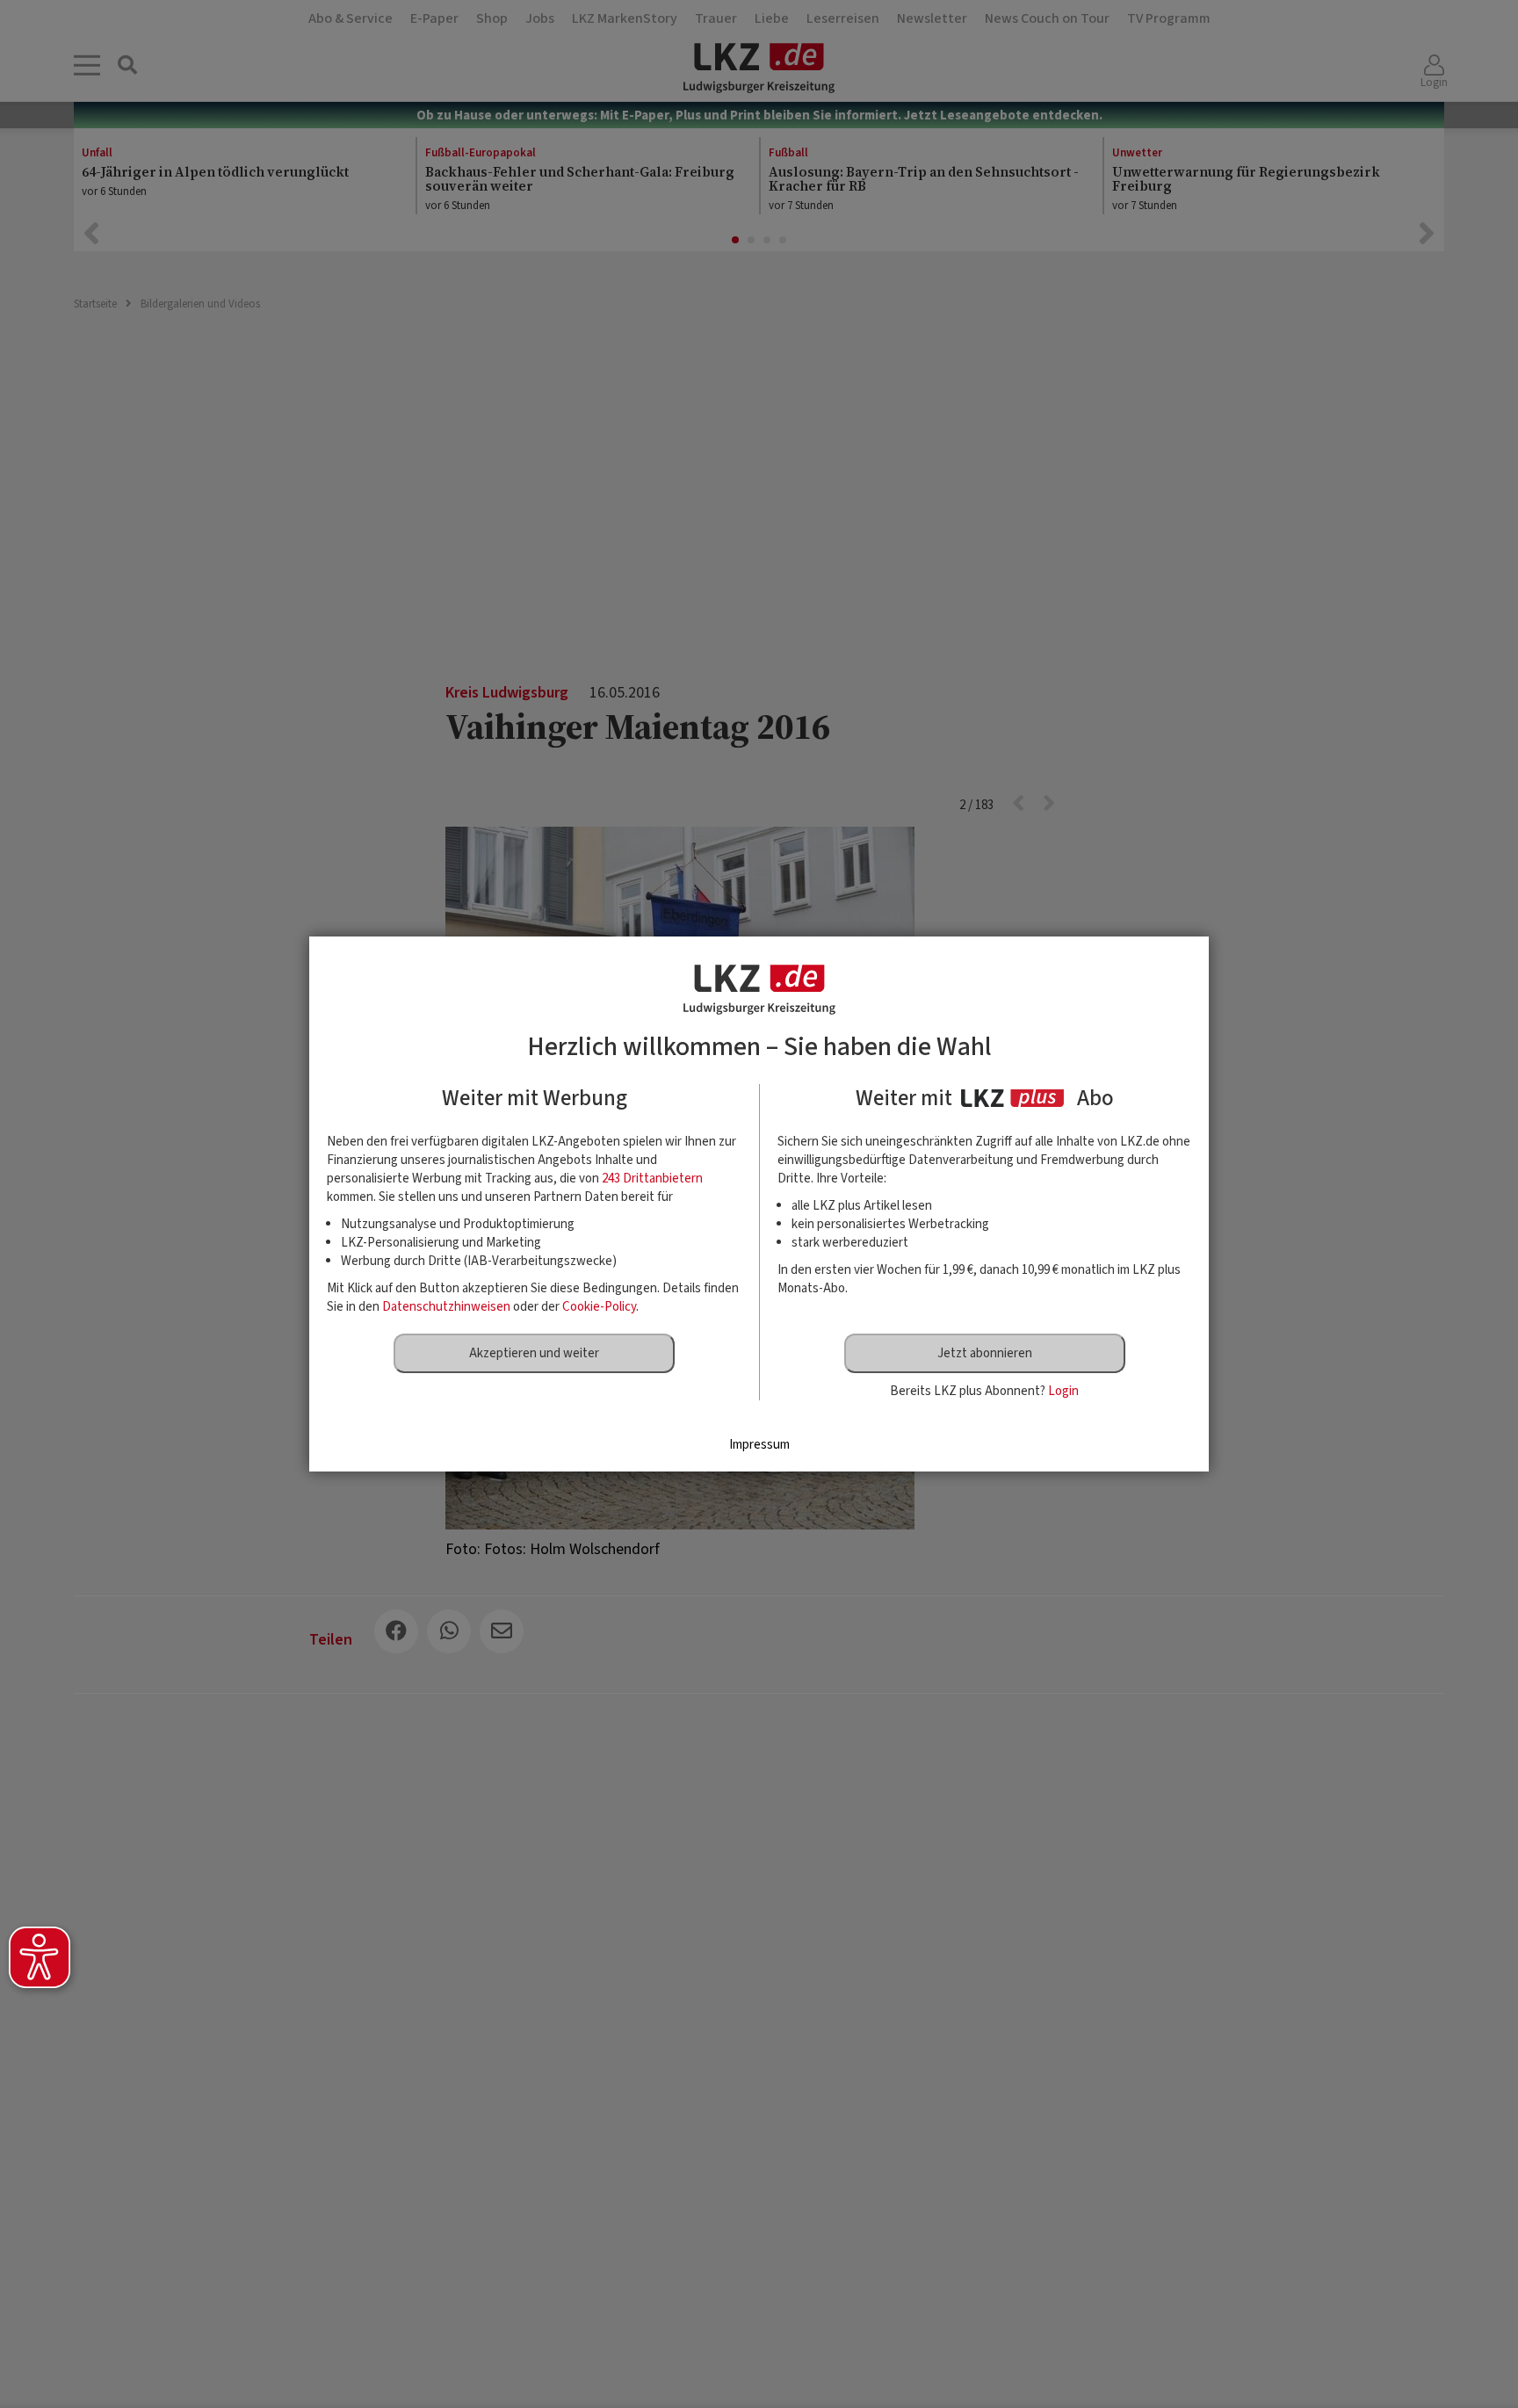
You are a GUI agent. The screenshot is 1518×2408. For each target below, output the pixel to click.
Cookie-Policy (599, 1307)
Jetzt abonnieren (985, 1353)
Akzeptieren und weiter (534, 1353)
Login (1063, 1391)
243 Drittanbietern (652, 1179)
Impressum (759, 1445)
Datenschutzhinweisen (446, 1307)
